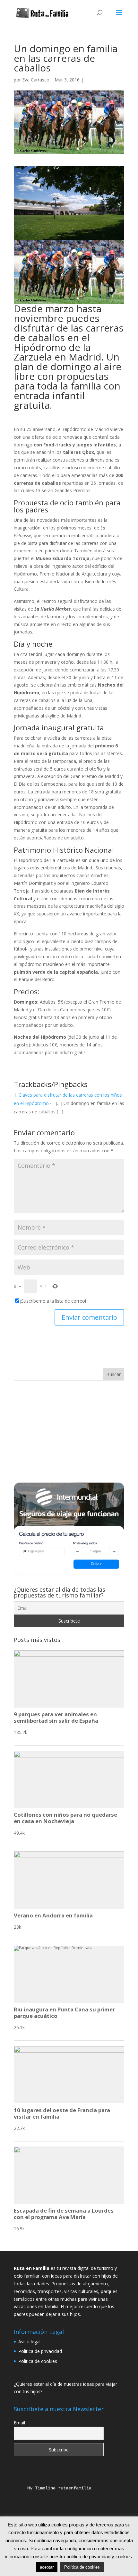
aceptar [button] (47, 2567)
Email (19, 2423)
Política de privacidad (40, 2351)
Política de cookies (38, 2361)
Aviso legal (29, 2342)
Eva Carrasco (36, 80)
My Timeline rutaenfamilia (54, 2488)
